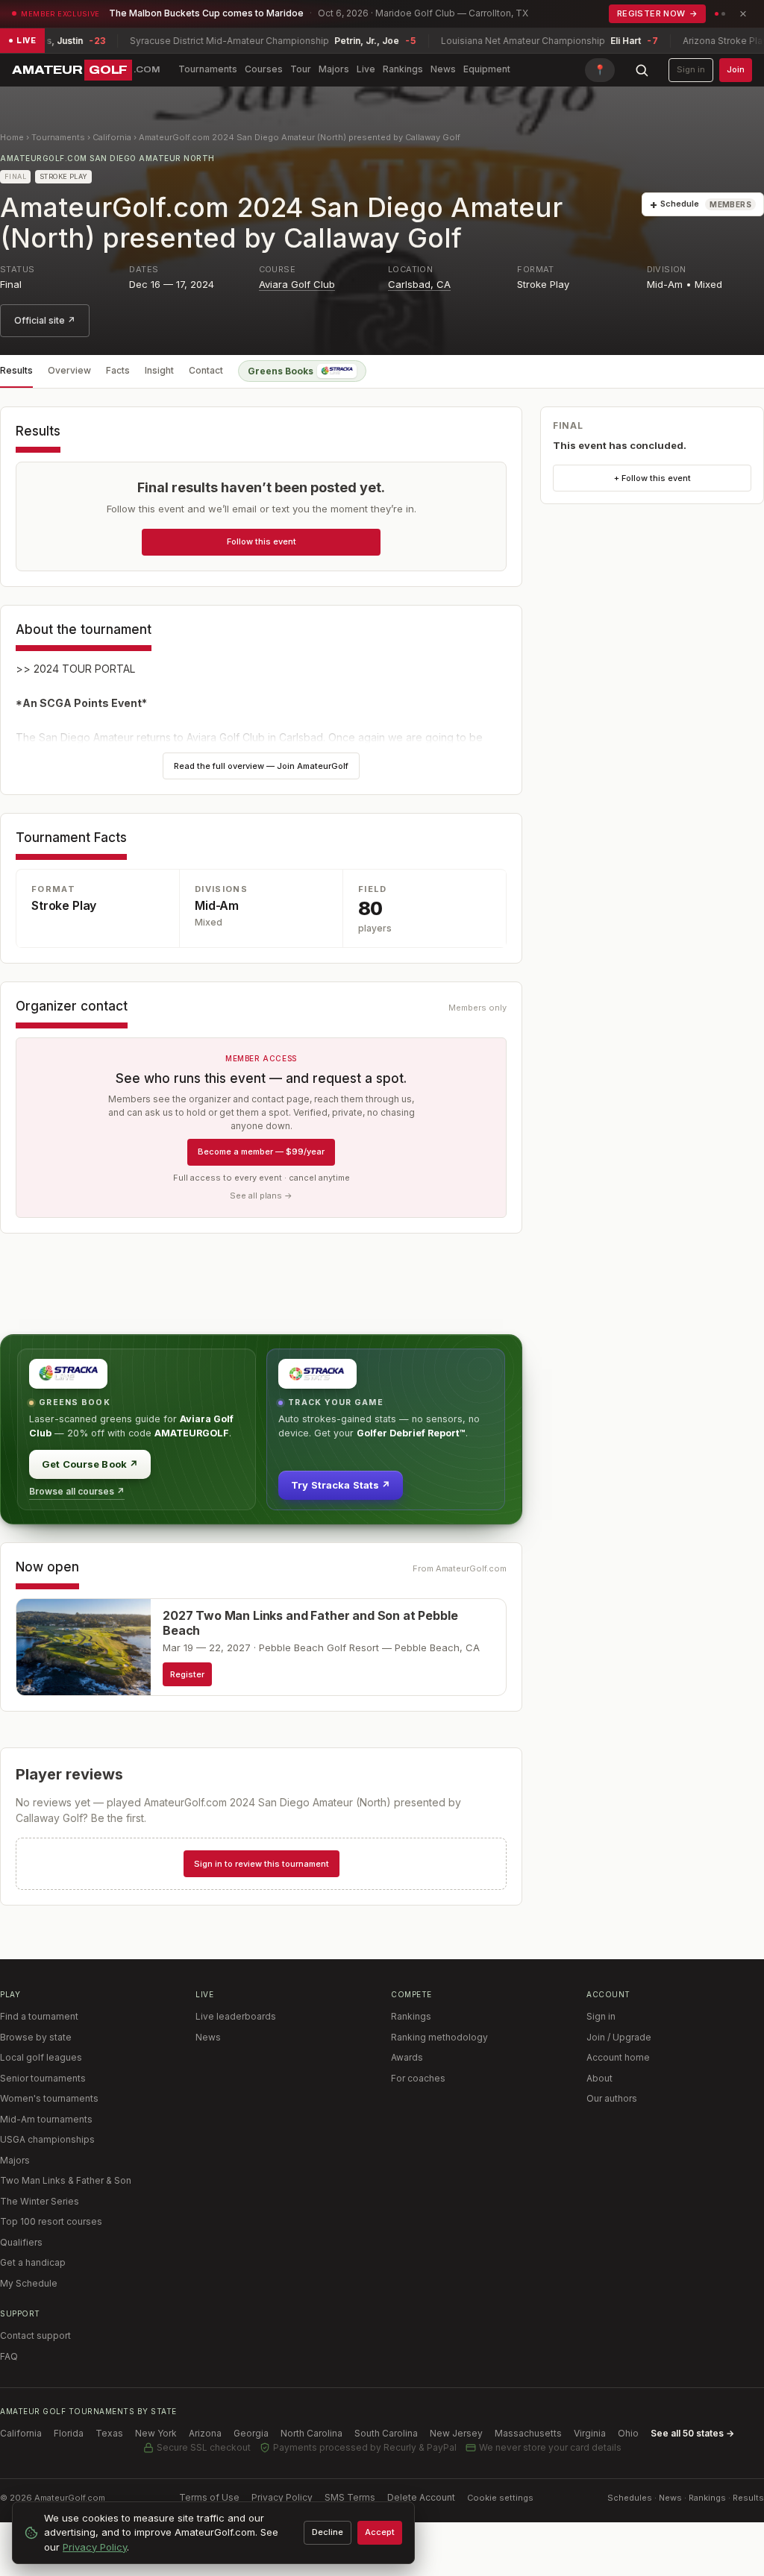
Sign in (691, 69)
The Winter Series (40, 2201)
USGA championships (47, 2139)
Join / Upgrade (619, 2037)
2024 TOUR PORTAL (84, 669)
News (443, 69)
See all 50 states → (692, 2433)
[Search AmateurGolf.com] (642, 70)
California (112, 137)
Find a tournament (39, 2016)
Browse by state (36, 2037)
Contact (206, 370)
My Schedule (29, 2283)
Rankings (403, 69)
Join (736, 69)
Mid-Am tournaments (46, 2119)
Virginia (590, 2433)
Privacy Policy (282, 2497)
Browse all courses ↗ (77, 1491)
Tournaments (208, 69)
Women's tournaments (49, 2098)
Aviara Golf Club (297, 284)
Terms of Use (209, 2497)
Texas (109, 2433)
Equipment (487, 69)
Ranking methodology (439, 2037)
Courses (264, 69)
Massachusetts (528, 2433)
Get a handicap (33, 2262)
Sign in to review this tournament (262, 1864)
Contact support (35, 2335)
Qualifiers (21, 2242)
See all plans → (261, 1196)
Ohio (628, 2433)
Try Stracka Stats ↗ (341, 1485)
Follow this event (262, 541)
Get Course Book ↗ (90, 1464)
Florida (69, 2433)
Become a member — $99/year (261, 1152)
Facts (118, 370)
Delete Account (421, 2497)
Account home (618, 2057)
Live (366, 69)
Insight (159, 370)
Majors (334, 69)
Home (12, 137)
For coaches (418, 2078)
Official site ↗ (45, 320)
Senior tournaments (43, 2078)
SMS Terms (350, 2497)
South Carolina (386, 2433)
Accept (380, 2532)
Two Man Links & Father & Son (66, 2180)
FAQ (9, 2356)
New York (156, 2433)
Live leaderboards (236, 2016)
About (599, 2078)
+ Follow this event (652, 478)
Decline (328, 2532)
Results (16, 370)
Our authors (612, 2098)
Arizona (205, 2433)
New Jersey (456, 2433)
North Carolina (311, 2433)
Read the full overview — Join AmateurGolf (261, 766)
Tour (301, 69)
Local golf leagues (41, 2057)
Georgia (251, 2433)
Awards (407, 2057)
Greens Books (281, 371)
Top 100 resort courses (51, 2221)
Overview (69, 370)
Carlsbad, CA (419, 284)
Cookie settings (500, 2498)
